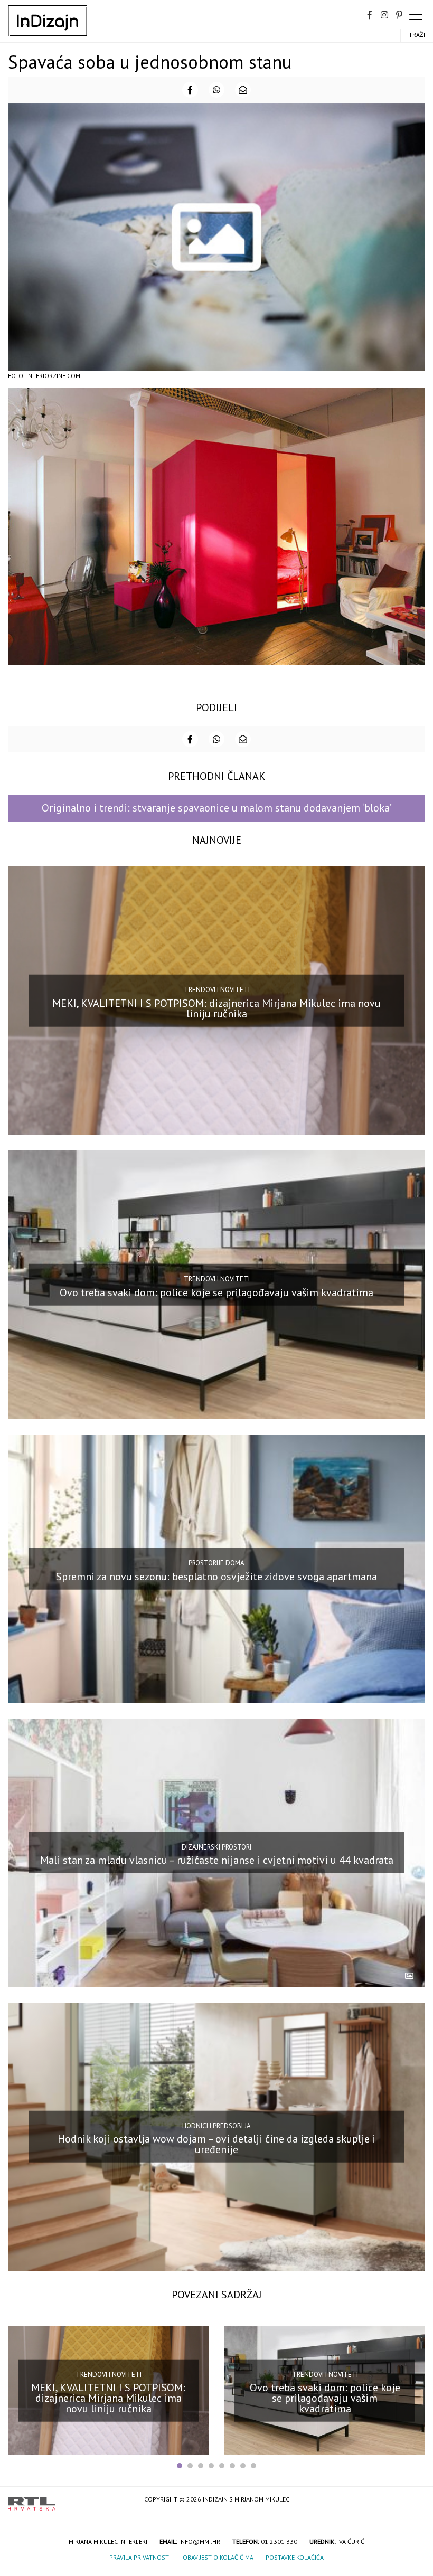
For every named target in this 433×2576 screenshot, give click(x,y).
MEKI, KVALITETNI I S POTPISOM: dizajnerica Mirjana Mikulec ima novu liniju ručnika (216, 1008)
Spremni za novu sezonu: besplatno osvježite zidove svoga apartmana (216, 1576)
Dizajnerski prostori (216, 1847)
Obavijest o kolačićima (218, 2557)
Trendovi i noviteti (217, 990)
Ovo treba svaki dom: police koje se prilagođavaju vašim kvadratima (216, 1292)
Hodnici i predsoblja (216, 2125)
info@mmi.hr (200, 2541)
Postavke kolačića (295, 2557)
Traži (417, 35)
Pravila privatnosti (140, 2557)
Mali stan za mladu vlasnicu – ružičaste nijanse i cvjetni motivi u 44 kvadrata (217, 1860)
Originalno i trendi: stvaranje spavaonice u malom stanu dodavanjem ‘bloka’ (217, 808)
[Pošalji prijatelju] (243, 90)
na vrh (415, 2500)
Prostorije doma (216, 1563)
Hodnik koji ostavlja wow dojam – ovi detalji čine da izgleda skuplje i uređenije (216, 2144)
